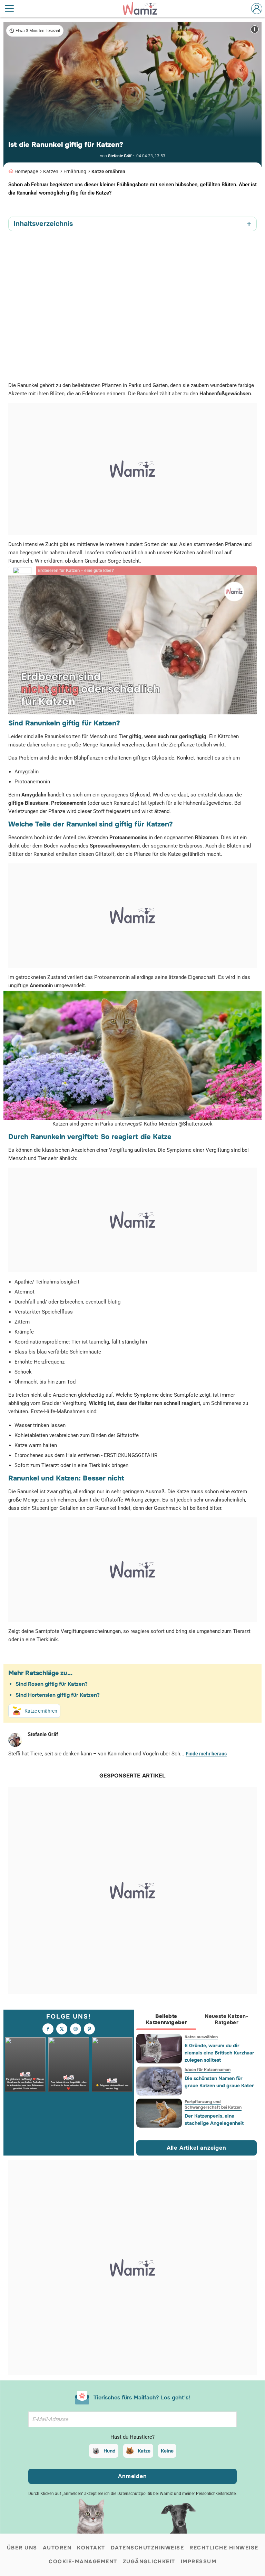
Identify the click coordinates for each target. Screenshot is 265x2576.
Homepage (26, 171)
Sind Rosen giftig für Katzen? (52, 1684)
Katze (144, 2451)
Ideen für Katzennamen (207, 2070)
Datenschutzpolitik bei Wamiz (145, 2494)
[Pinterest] (89, 2029)
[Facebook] (48, 2029)
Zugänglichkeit (149, 2562)
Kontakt (91, 2548)
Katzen (51, 171)
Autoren (57, 2548)
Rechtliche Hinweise (224, 2548)
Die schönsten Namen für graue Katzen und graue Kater (219, 2082)
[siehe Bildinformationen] (255, 29)
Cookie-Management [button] (83, 2562)
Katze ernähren (108, 171)
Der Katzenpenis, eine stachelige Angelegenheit (214, 2119)
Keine (167, 2451)
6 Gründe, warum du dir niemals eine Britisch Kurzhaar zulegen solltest (219, 2053)
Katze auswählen (201, 2037)
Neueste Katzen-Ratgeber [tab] (227, 2019)
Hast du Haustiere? (132, 2437)
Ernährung (75, 171)
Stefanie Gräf (120, 156)
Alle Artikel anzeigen (197, 2148)
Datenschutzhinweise (148, 2548)
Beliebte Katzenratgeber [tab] (166, 2019)
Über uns (22, 2548)
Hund (110, 2451)
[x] (62, 2029)
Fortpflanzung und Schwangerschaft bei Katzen (213, 2104)
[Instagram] (76, 2029)
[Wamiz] (144, 9)
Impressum (199, 2562)
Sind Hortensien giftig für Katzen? (58, 1695)
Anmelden (132, 2476)
